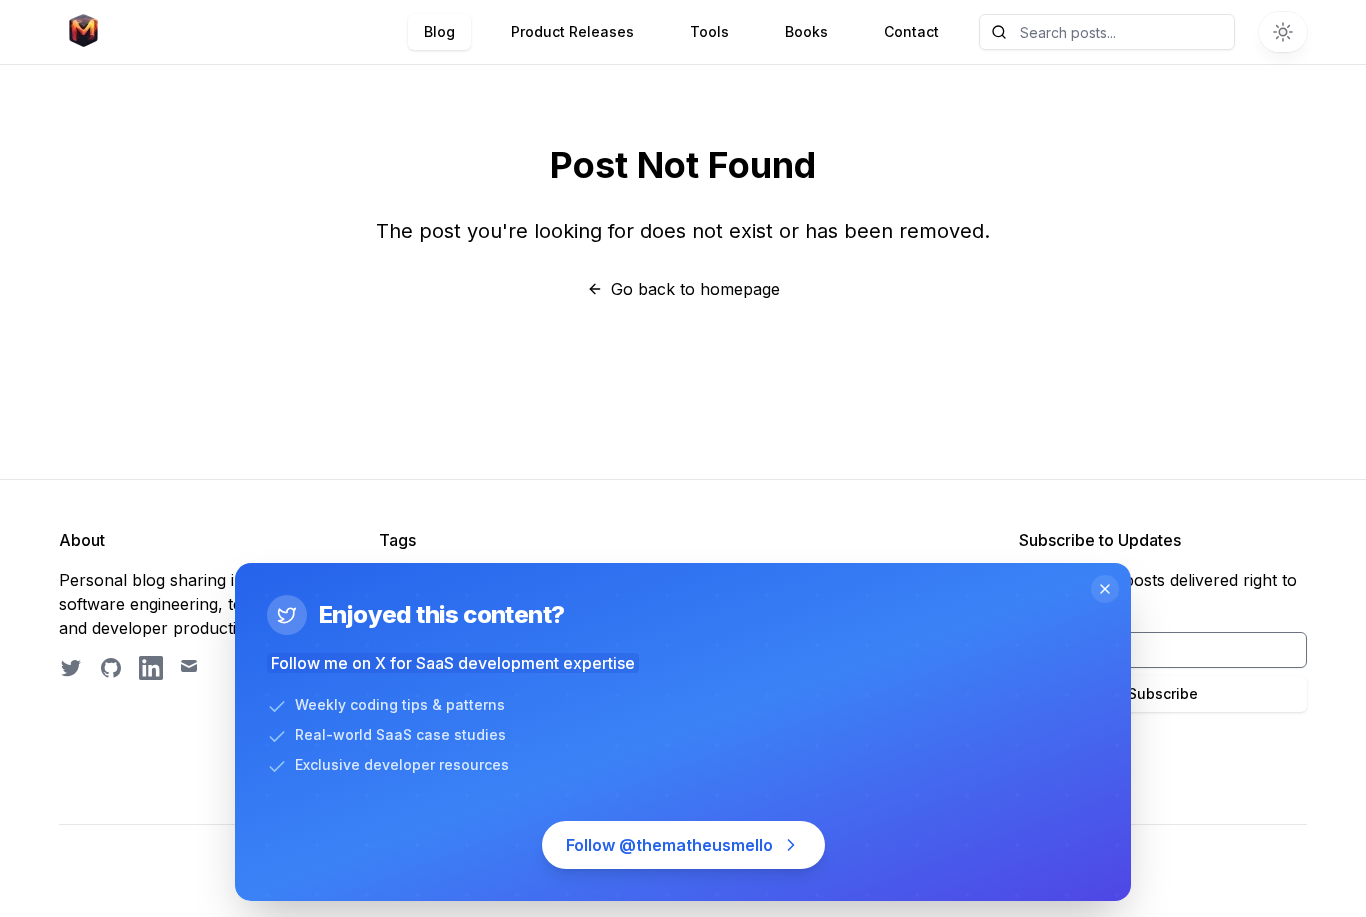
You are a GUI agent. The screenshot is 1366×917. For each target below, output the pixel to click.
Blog (439, 31)
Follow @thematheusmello (669, 845)
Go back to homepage (695, 289)
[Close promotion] (1105, 589)
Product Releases (572, 31)
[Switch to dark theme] (1283, 32)
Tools (709, 31)
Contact (911, 31)
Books (806, 31)
